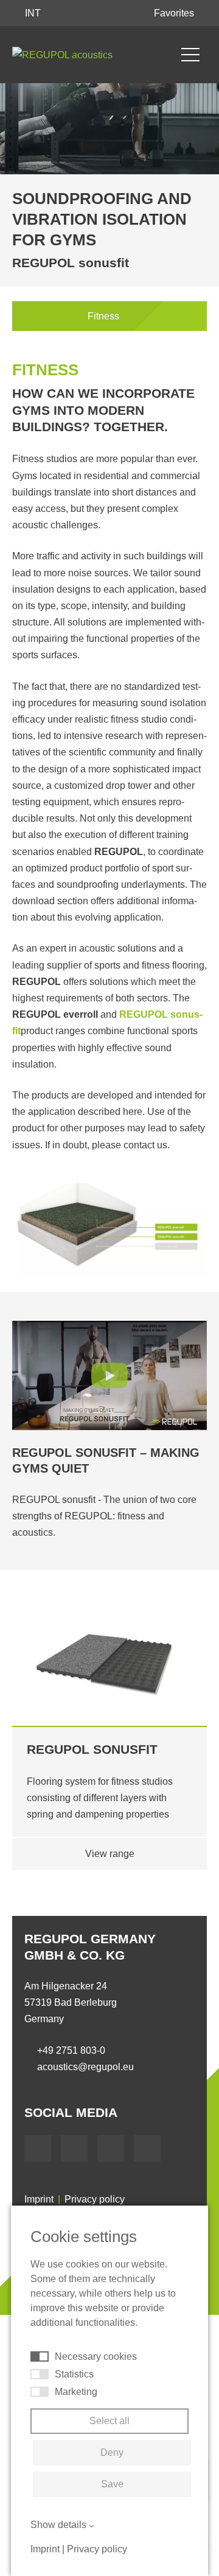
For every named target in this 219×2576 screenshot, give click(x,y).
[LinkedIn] (111, 2148)
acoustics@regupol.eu (85, 2067)
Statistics (74, 2374)
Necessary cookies (96, 2356)
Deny (112, 2452)
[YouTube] (74, 2148)
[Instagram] (147, 2148)
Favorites (175, 13)
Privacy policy (95, 2199)
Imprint (39, 2199)
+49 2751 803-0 (71, 2050)
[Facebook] (38, 2148)
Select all (109, 2421)
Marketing (76, 2392)
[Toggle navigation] (190, 55)
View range (110, 1854)
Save (112, 2484)
